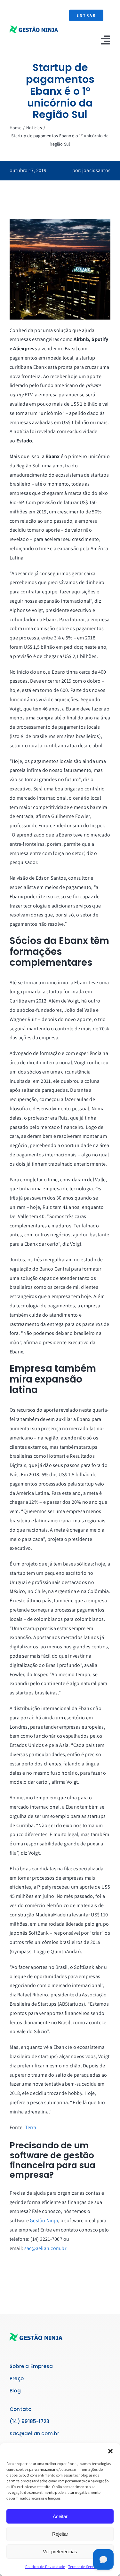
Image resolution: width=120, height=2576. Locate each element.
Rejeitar (60, 2534)
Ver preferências (60, 2552)
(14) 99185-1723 (29, 2421)
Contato (21, 2409)
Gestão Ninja (44, 2220)
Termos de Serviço (83, 2567)
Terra (31, 2127)
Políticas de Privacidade (45, 2567)
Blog (15, 2391)
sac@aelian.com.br (45, 2248)
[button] (110, 2451)
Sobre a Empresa (31, 2366)
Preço (17, 2378)
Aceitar (60, 2516)
